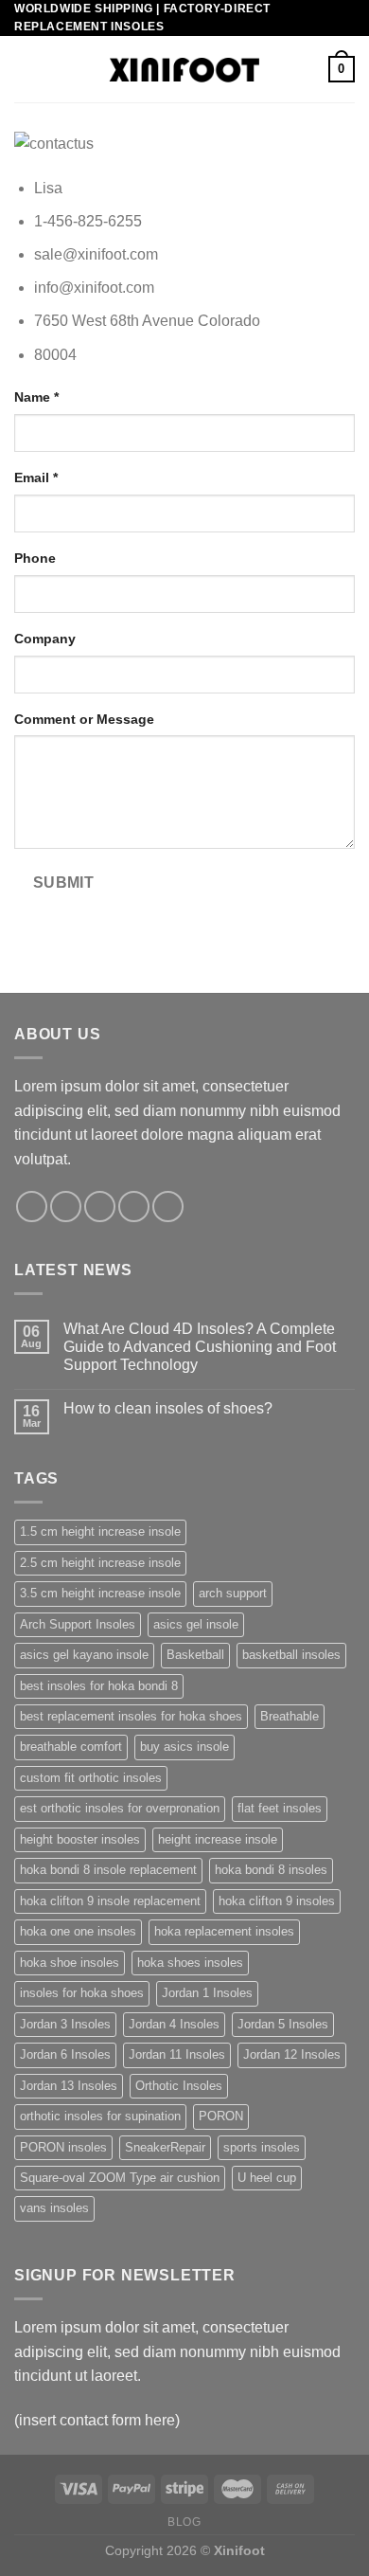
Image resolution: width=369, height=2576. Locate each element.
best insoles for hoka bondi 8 (99, 1686)
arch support (233, 1593)
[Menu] (26, 70)
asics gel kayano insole (84, 1655)
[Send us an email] (134, 1207)
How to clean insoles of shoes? (168, 1408)
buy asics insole (184, 1747)
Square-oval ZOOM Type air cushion (120, 2178)
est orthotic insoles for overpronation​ (120, 1808)
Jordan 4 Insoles (174, 2024)
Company (45, 639)
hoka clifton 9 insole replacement (110, 1901)
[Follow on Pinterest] (168, 1207)
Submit (64, 883)
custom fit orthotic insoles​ (91, 1778)
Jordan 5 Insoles (283, 2024)
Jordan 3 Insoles (65, 2024)
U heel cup (267, 2178)
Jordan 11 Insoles (177, 2054)
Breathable (290, 1716)
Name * (36, 397)
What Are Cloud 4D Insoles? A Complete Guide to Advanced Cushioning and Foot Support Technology (200, 1347)
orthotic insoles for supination (100, 2116)
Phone (35, 558)
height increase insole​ (218, 1839)
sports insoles (262, 2147)
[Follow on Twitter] (100, 1207)
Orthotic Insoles (179, 2086)
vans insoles (54, 2208)
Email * (36, 477)
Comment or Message (84, 719)
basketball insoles (291, 1655)
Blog (184, 2522)
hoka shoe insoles (70, 1963)
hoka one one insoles (78, 1931)
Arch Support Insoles (78, 1624)
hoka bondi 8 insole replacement (108, 1870)
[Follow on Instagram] (66, 1207)
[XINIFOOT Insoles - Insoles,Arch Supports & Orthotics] (185, 70)
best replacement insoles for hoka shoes (131, 1716)
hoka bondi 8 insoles (271, 1870)
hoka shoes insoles (190, 1963)
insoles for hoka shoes (82, 1993)
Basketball (195, 1655)
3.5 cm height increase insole (100, 1593)
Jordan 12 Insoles (292, 2054)
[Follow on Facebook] (32, 1207)
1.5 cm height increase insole (100, 1531)
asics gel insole (196, 1624)
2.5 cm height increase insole (100, 1563)
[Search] (307, 69)
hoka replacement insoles (224, 1931)
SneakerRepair (165, 2147)
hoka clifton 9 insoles (277, 1901)
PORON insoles (63, 2147)
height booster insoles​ (80, 1839)
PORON (221, 2116)
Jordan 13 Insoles (69, 2086)
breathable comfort (71, 1747)
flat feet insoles (280, 1808)
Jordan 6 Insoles (65, 2054)
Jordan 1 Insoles (207, 1993)
